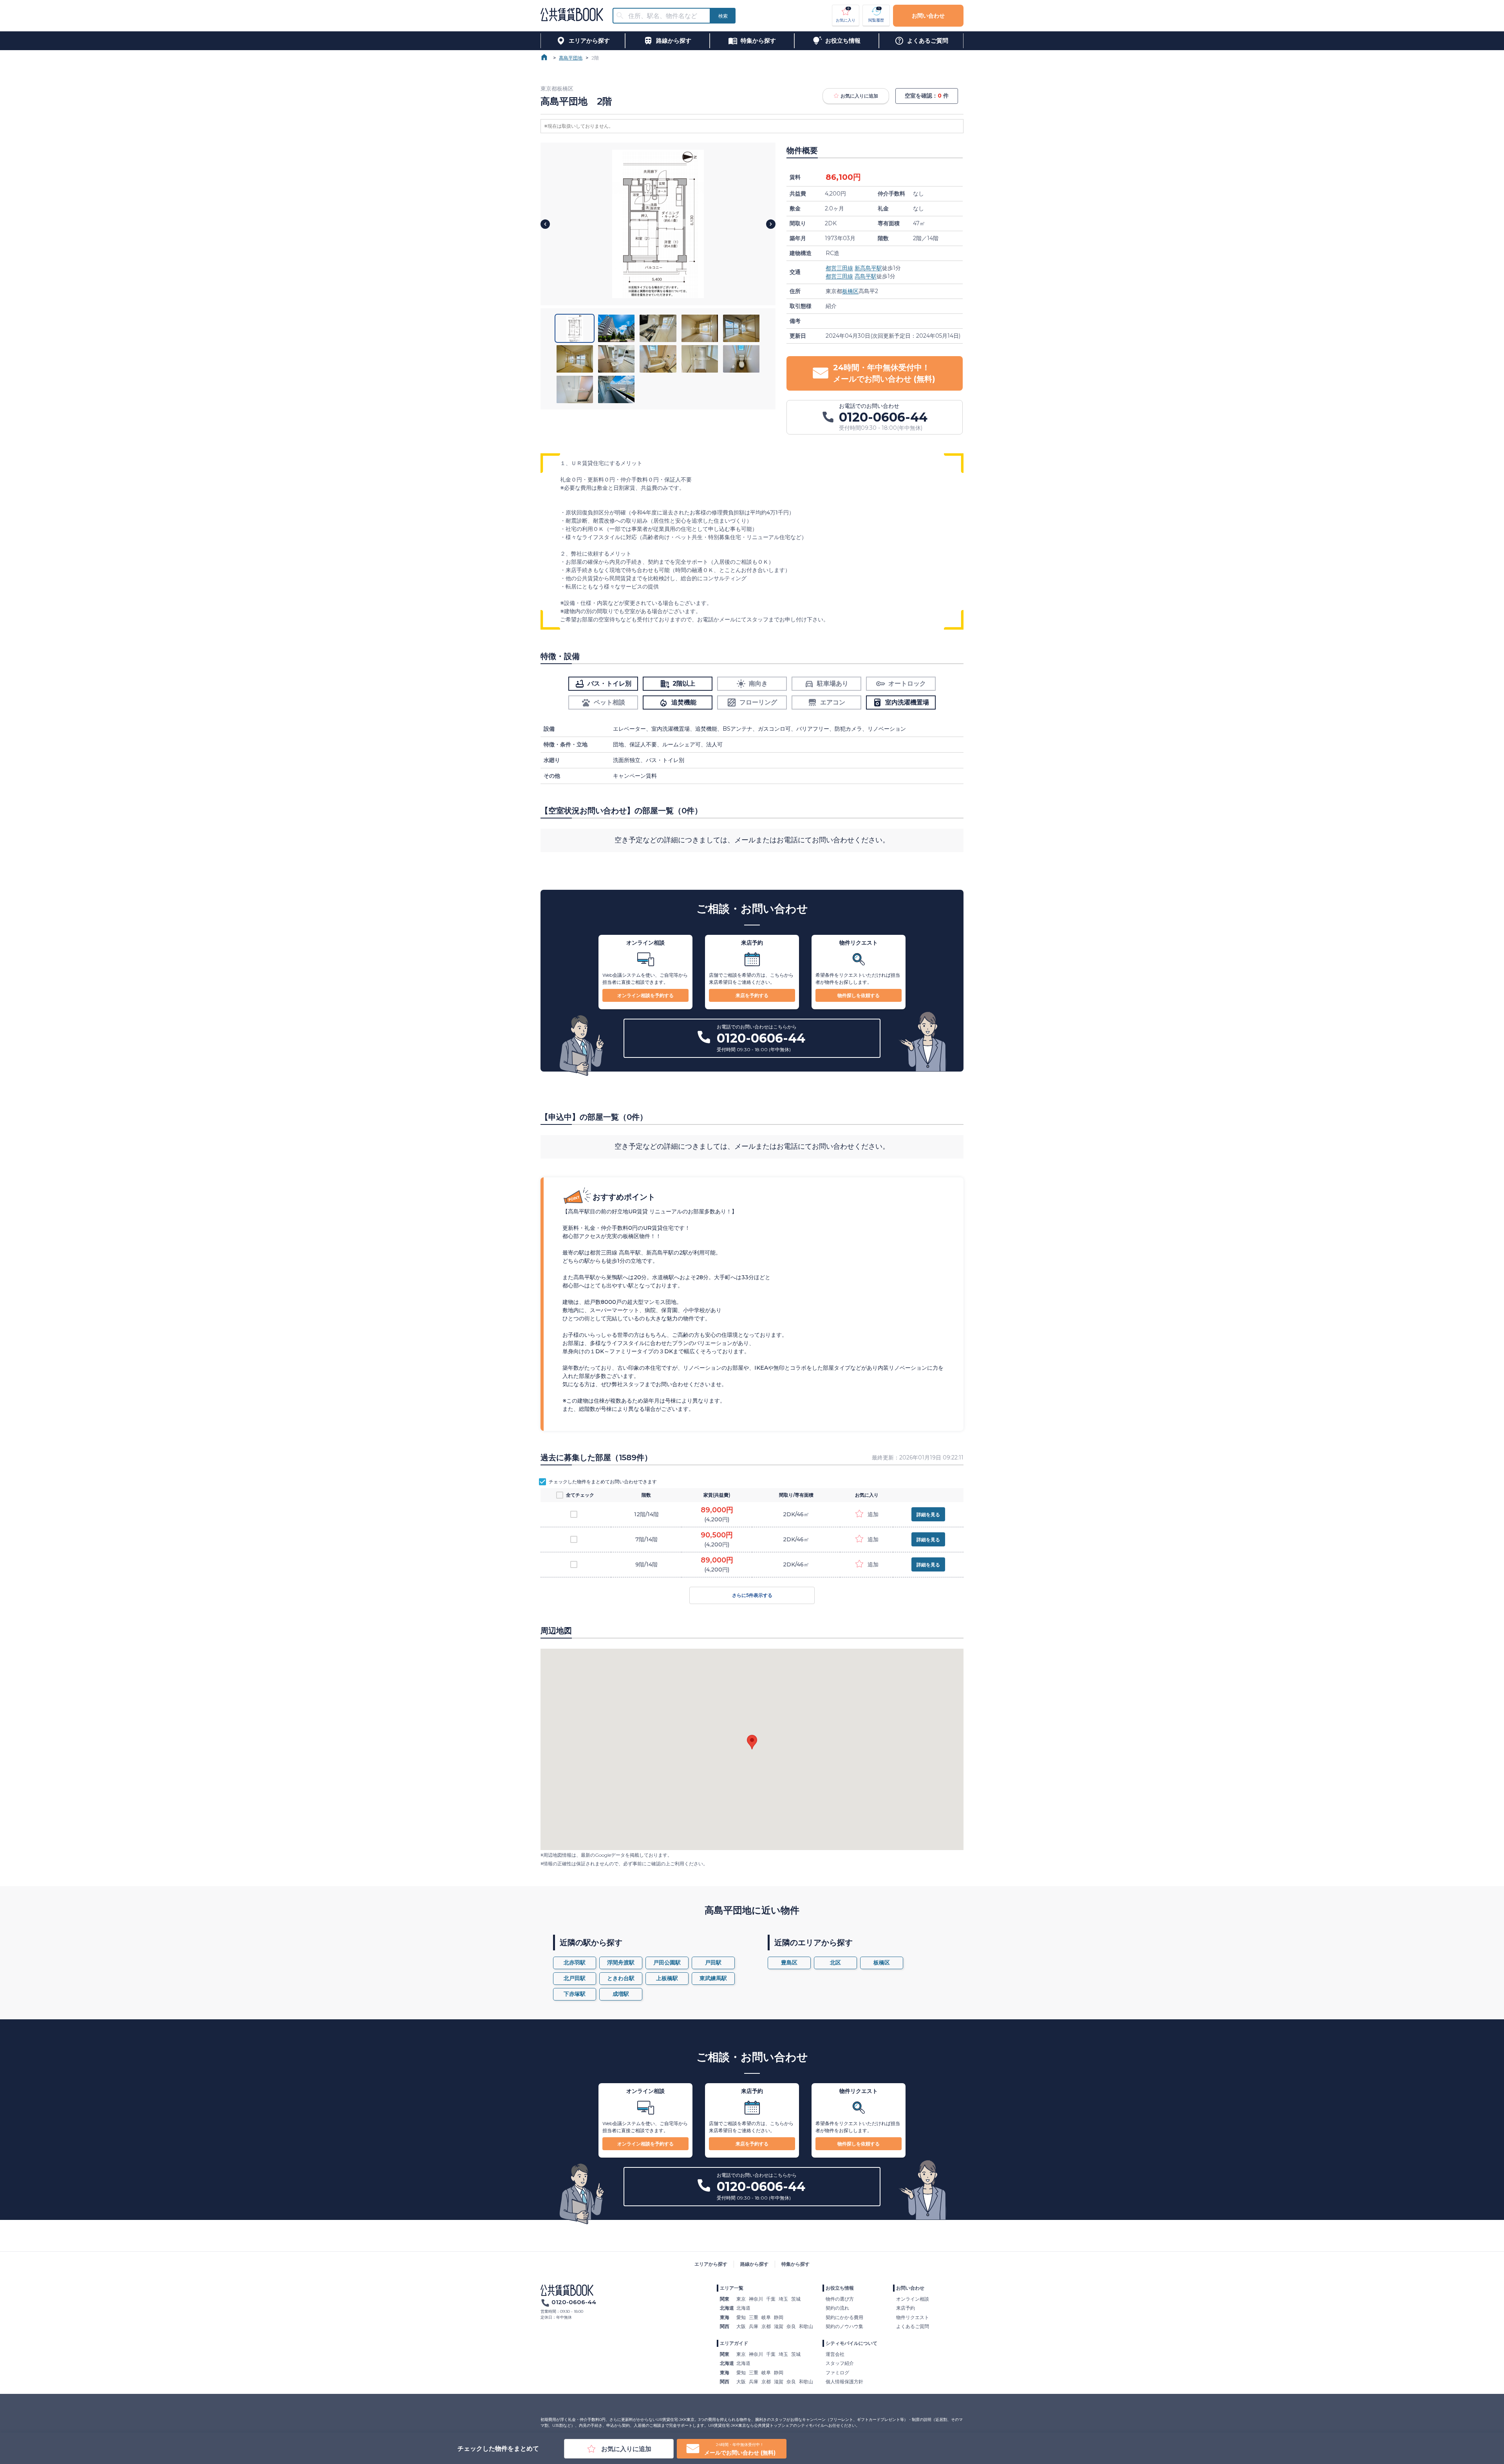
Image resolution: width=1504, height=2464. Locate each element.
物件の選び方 (840, 2299)
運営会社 (835, 2354)
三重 (754, 2317)
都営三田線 (839, 268)
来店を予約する (752, 995)
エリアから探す (711, 2264)
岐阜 (766, 2317)
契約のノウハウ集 (844, 2326)
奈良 (791, 2326)
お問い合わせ (928, 16)
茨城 (796, 2299)
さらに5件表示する (752, 1595)
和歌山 (806, 2326)
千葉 (771, 2299)
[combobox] (666, 16)
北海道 (743, 2308)
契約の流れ (837, 2308)
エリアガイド (734, 2343)
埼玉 (783, 2299)
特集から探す (795, 2264)
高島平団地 (571, 58)
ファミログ (837, 2373)
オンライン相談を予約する (645, 995)
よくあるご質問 (913, 2326)
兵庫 (754, 2326)
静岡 (779, 2317)
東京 (741, 2299)
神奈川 (756, 2299)
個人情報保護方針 (844, 2382)
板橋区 (850, 291)
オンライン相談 (913, 2299)
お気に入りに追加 (859, 96)
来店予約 (906, 2308)
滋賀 (779, 2326)
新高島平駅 (868, 268)
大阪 (741, 2326)
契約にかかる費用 (844, 2317)
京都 (766, 2326)
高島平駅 (866, 276)
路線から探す (754, 2264)
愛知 (741, 2317)
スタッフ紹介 (840, 2363)
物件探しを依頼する (859, 995)
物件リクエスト (913, 2317)
